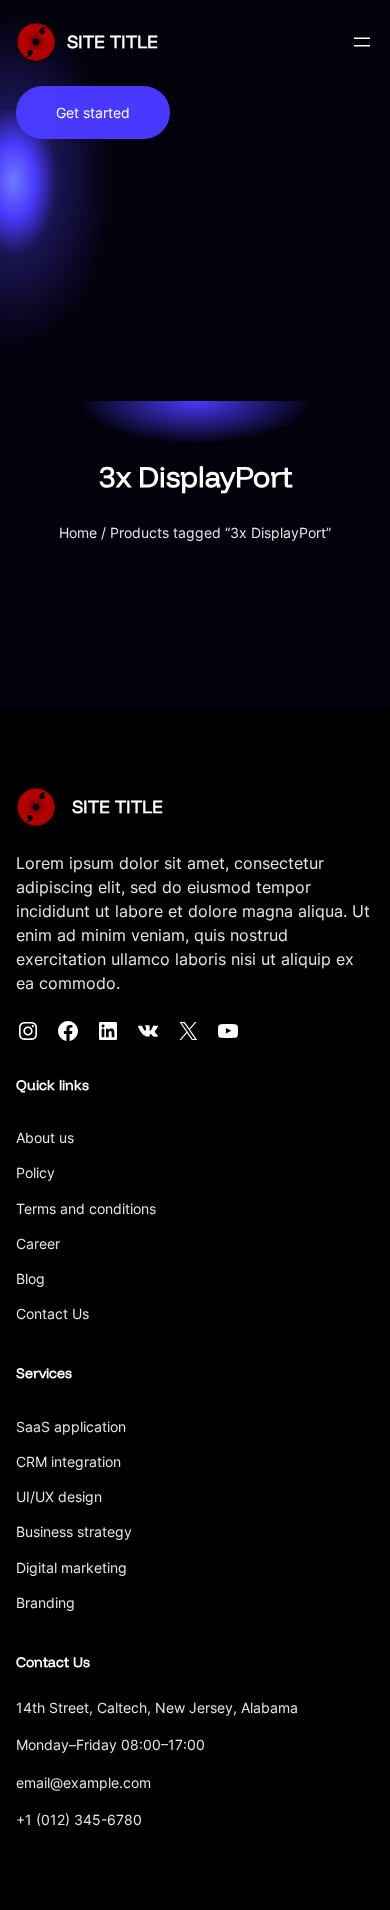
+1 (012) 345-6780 (79, 1819)
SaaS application (71, 1426)
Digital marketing (71, 1567)
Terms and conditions (86, 1208)
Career (38, 1243)
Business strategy (74, 1531)
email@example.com (83, 1782)
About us (45, 1137)
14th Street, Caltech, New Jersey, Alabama (157, 1707)
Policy (35, 1172)
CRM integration (68, 1461)
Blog (30, 1278)
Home (78, 532)
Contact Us (52, 1313)
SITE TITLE (112, 41)
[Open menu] (362, 42)
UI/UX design (59, 1496)
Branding (45, 1602)
